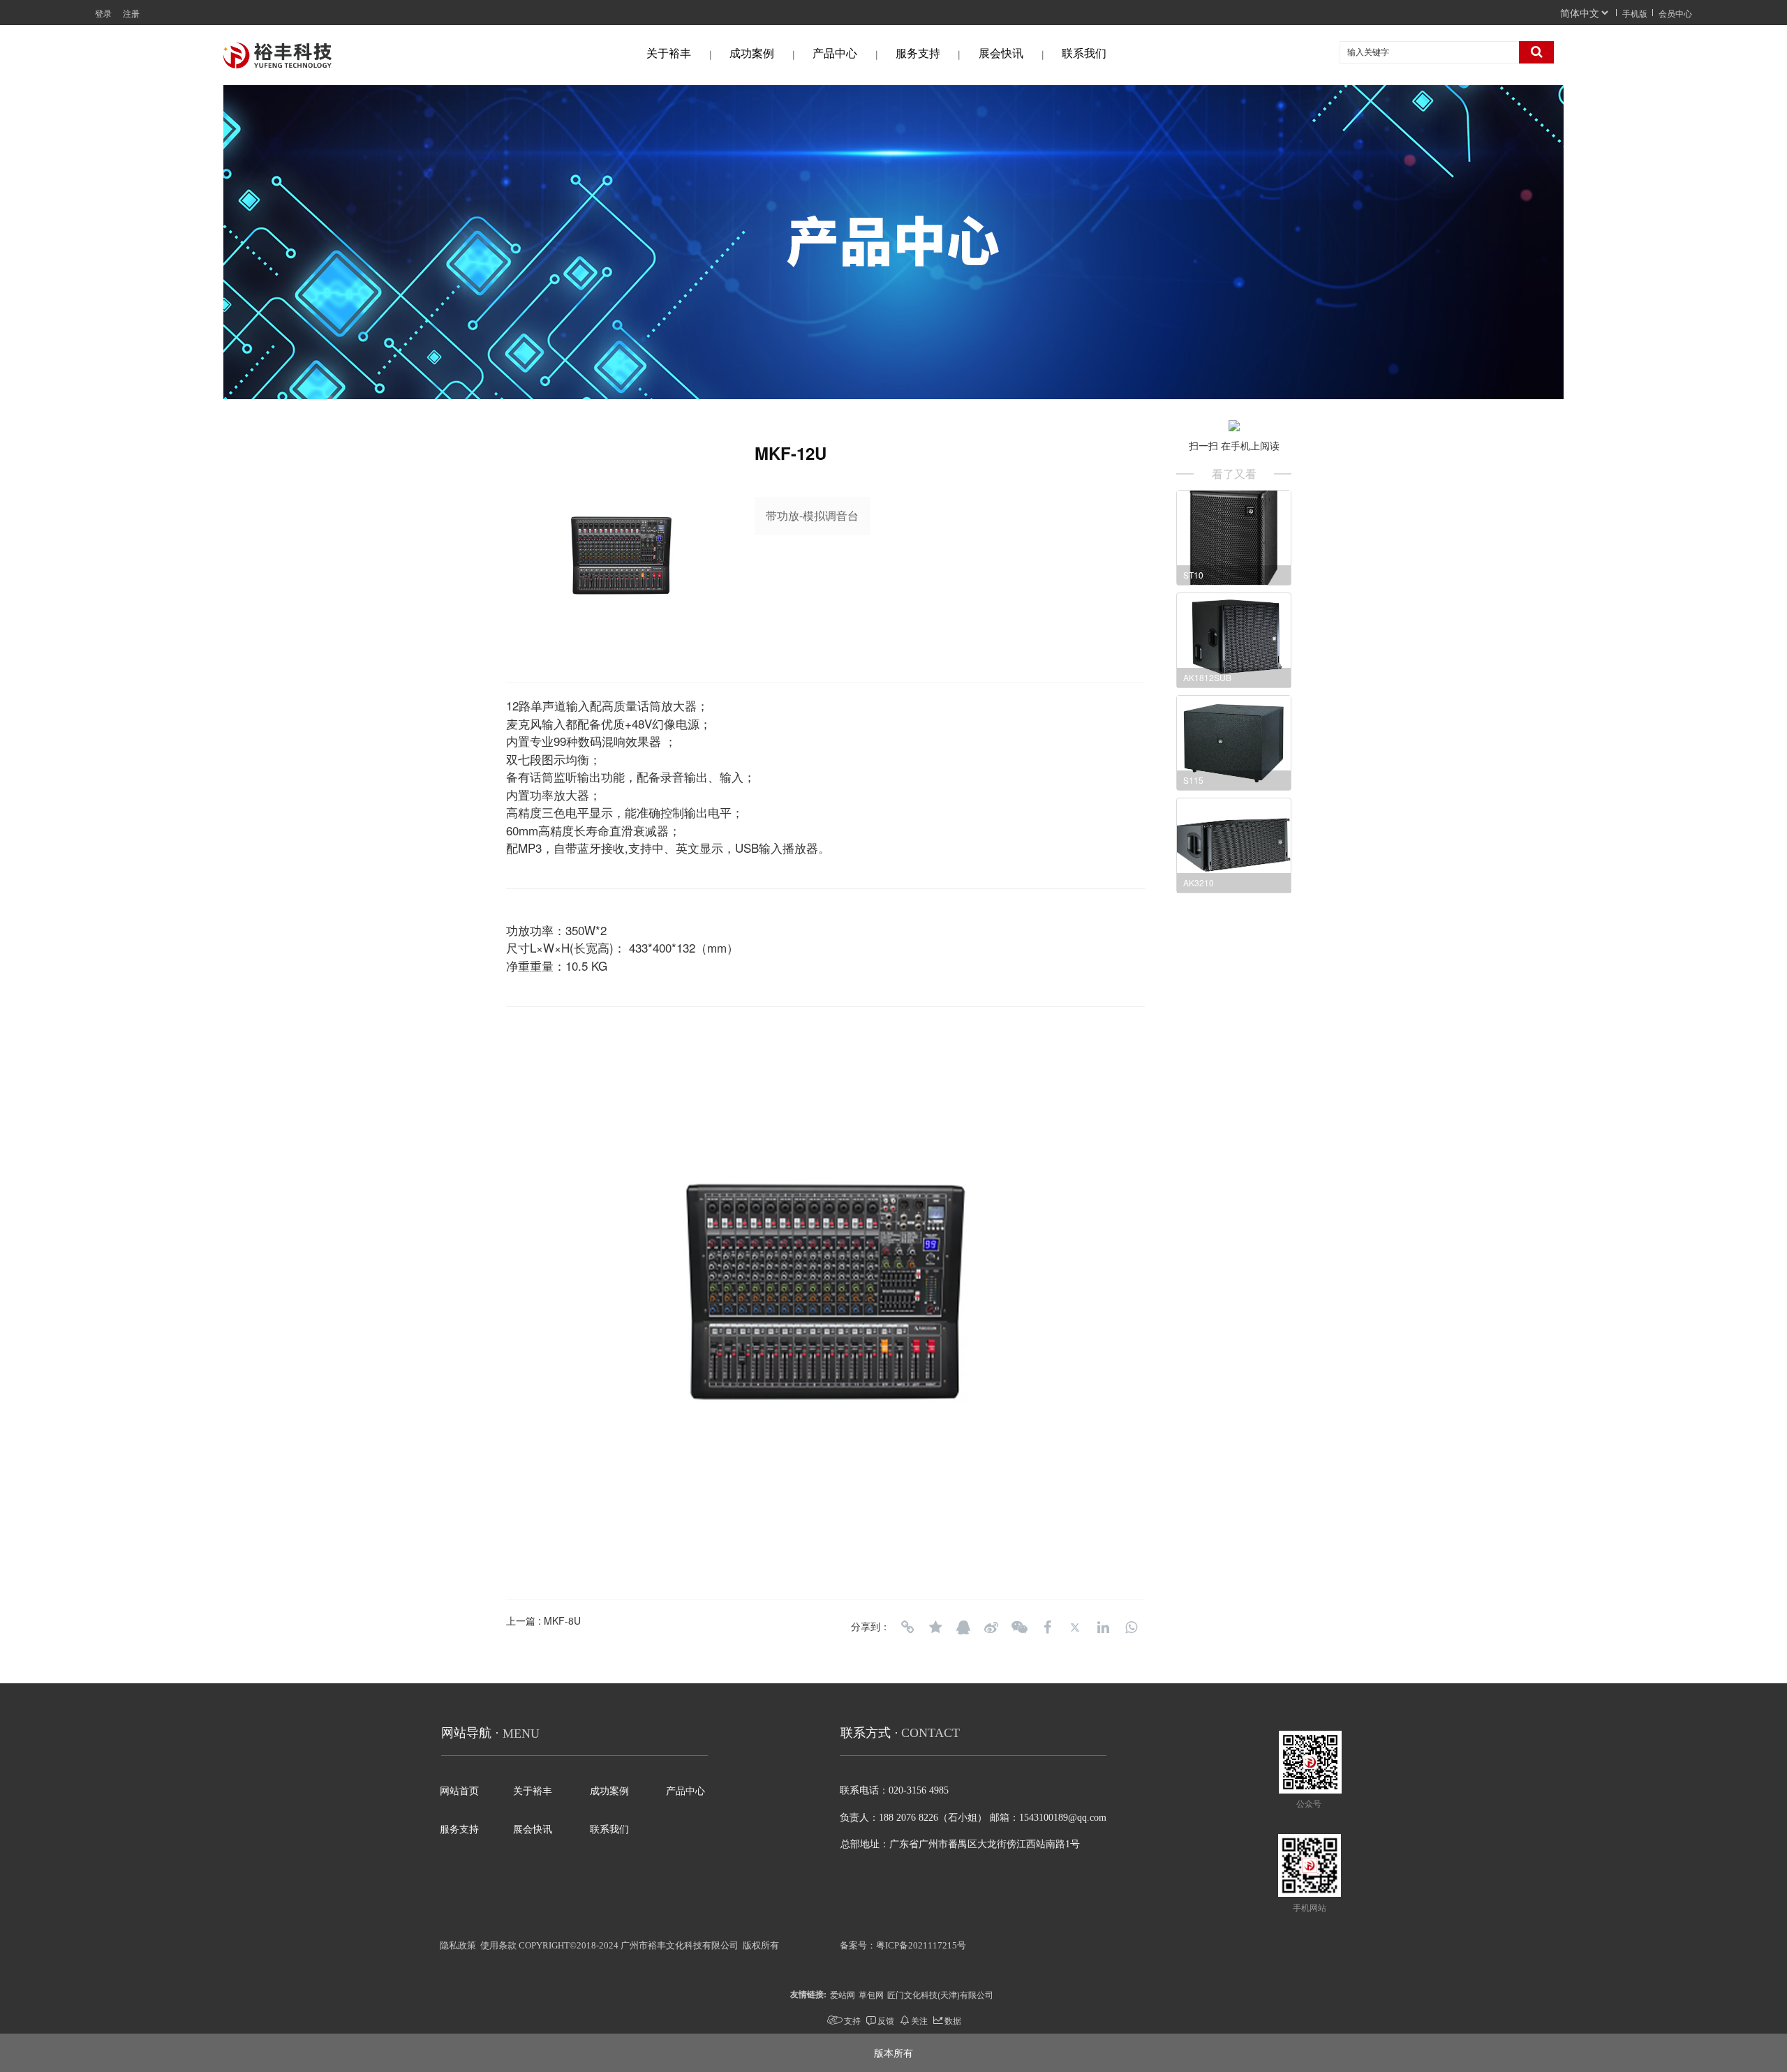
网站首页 (459, 1791)
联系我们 (1084, 53)
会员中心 (1675, 13)
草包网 (871, 1994)
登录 (103, 13)
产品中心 (835, 53)
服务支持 (918, 53)
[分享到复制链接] (907, 1627)
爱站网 (843, 1994)
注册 (131, 13)
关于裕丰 (669, 53)
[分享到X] (1075, 1627)
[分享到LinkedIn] (1103, 1627)
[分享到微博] (991, 1627)
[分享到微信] (1019, 1627)
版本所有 (893, 2052)
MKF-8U (562, 1620)
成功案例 (752, 53)
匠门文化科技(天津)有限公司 (940, 1994)
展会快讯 (1001, 53)
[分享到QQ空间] (935, 1627)
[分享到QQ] (963, 1627)
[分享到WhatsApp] (1131, 1627)
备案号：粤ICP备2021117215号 (903, 1945)
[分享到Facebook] (1047, 1627)
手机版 (1635, 13)
